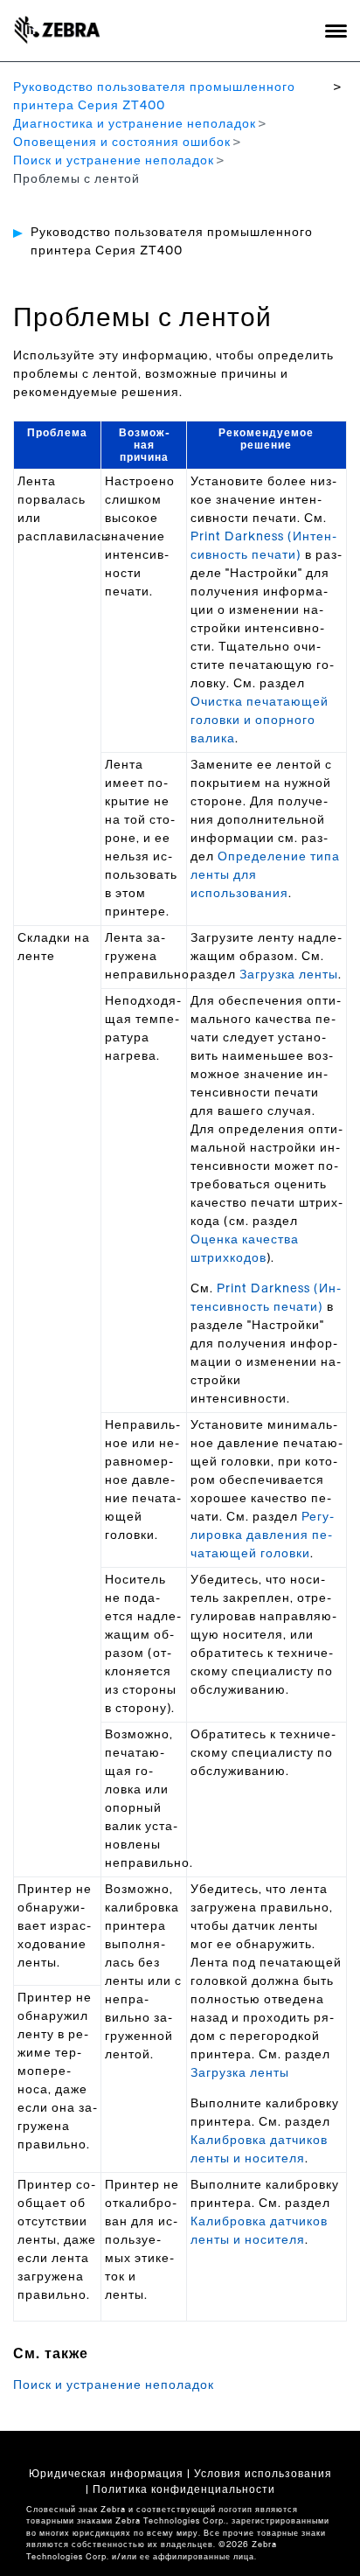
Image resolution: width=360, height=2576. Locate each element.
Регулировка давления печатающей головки (262, 1535)
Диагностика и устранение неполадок (135, 124)
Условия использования (263, 2474)
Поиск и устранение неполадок (114, 161)
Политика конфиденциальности (184, 2489)
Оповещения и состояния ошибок (122, 143)
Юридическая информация (106, 2474)
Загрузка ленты (289, 975)
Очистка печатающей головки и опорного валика (260, 721)
